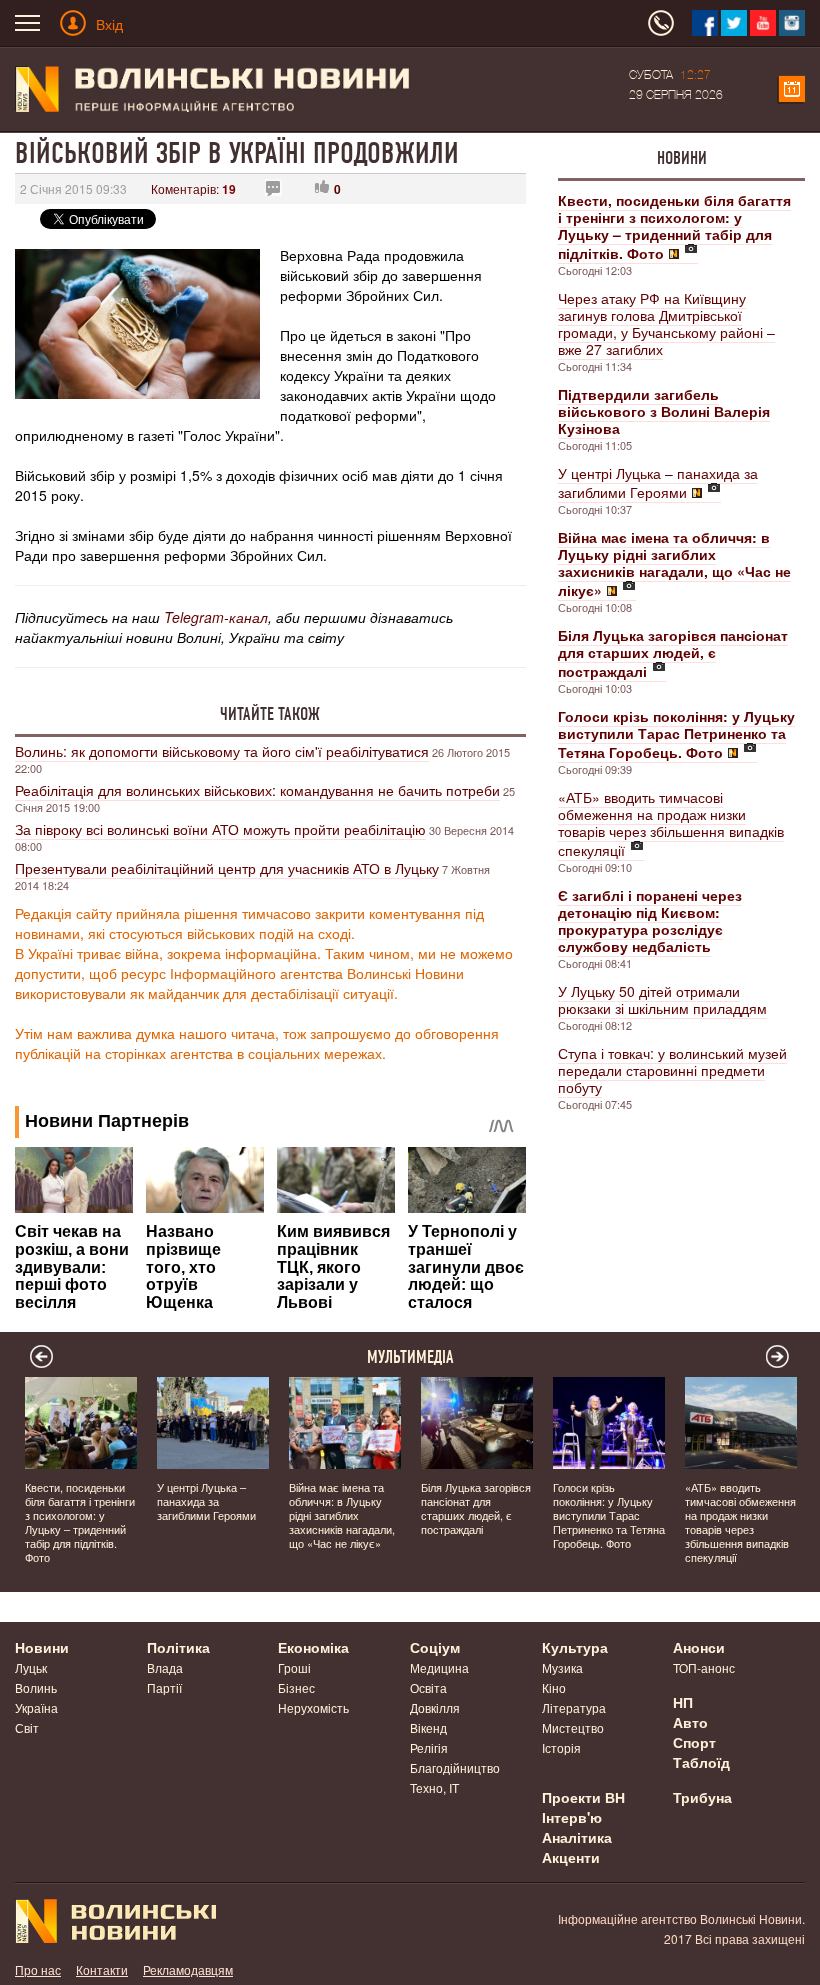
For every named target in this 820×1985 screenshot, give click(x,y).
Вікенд (428, 1727)
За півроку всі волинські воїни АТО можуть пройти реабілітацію (220, 829)
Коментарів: (193, 188)
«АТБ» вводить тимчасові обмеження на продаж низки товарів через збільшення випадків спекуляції (671, 823)
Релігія (429, 1747)
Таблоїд (701, 1762)
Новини (682, 158)
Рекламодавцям (188, 1969)
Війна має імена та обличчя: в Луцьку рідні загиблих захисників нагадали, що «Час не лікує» (342, 1515)
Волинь (36, 1687)
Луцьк (31, 1667)
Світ (27, 1727)
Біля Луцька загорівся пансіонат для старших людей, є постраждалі (476, 1508)
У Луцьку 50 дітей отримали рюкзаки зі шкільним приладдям (662, 999)
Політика (178, 1647)
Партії (164, 1687)
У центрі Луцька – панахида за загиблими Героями (658, 482)
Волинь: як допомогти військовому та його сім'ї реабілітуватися (222, 751)
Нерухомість (313, 1707)
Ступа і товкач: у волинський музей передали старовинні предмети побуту (672, 1070)
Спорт (694, 1742)
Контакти (102, 1969)
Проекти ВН (583, 1797)
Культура (575, 1647)
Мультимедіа (410, 1357)
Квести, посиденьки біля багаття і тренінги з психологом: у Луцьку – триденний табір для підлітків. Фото (80, 1522)
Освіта (428, 1687)
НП (683, 1702)
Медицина (439, 1667)
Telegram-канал (216, 617)
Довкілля (435, 1707)
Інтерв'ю (572, 1817)
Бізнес (296, 1687)
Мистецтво (573, 1727)
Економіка (313, 1647)
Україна (36, 1707)
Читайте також (270, 714)
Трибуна (702, 1797)
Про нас (38, 1969)
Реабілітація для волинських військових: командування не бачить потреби (257, 790)
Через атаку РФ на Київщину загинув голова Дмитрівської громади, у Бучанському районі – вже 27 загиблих (666, 323)
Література (574, 1707)
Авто (690, 1722)
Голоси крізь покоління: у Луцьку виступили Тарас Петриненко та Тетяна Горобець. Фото (609, 1515)
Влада (165, 1667)
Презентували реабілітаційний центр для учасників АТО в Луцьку (227, 868)
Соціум (435, 1647)
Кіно (554, 1687)
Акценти (571, 1857)
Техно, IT (434, 1787)
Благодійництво (455, 1767)
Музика (562, 1667)
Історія (561, 1747)
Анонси (699, 1647)
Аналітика (577, 1837)
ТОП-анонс (704, 1667)
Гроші (294, 1667)
